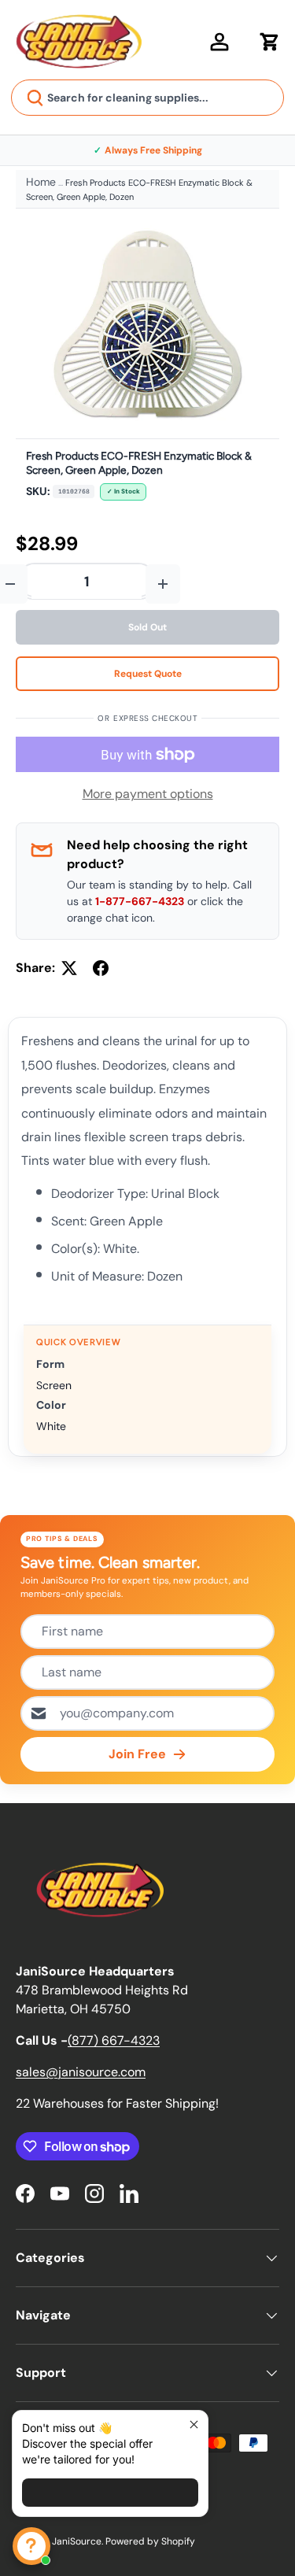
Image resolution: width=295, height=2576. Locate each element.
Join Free (137, 1754)
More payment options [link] (148, 794)
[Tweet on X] (69, 968)
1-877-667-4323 (140, 901)
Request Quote (148, 674)
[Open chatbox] (31, 2546)
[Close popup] (194, 2424)
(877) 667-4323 (114, 2040)
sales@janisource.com (81, 2072)
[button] (270, 42)
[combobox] (147, 98)
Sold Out (147, 627)
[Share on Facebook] (101, 968)
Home (41, 182)
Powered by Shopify (150, 2541)
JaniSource (77, 2541)
